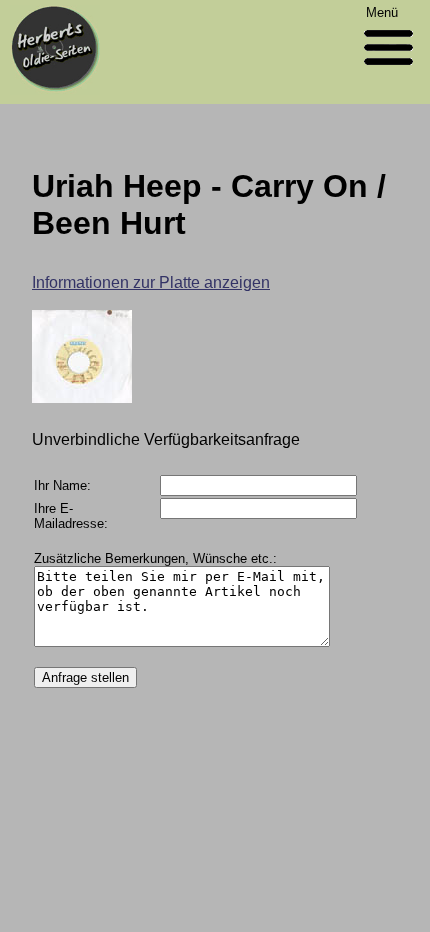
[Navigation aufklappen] (388, 69)
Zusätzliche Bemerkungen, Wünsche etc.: (155, 558)
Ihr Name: (62, 485)
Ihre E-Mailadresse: (71, 516)
